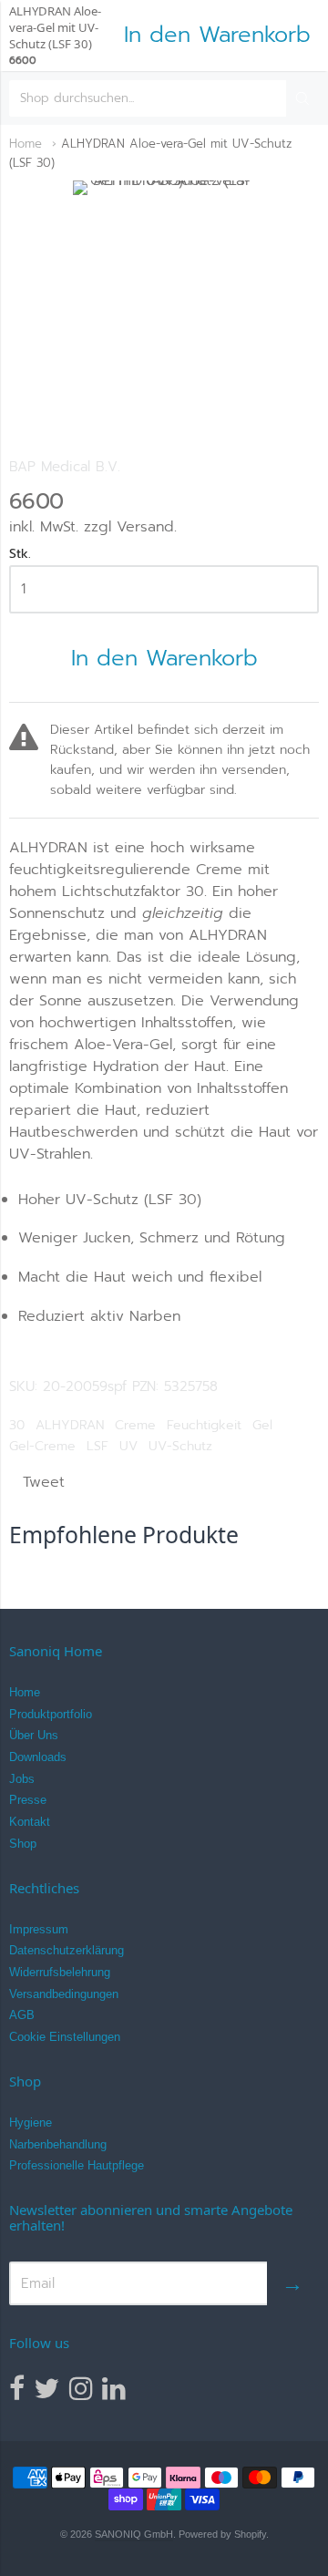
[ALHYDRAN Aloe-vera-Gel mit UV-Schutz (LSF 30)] (164, 301)
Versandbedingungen (64, 1994)
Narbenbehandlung (58, 2144)
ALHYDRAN (70, 1425)
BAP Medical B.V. (65, 467)
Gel (262, 1425)
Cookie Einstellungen (65, 2037)
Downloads (38, 1757)
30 (17, 1425)
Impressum (39, 1929)
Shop (23, 1844)
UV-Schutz (180, 1446)
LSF (97, 1446)
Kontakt (30, 1822)
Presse (28, 1800)
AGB (22, 2015)
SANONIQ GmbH (134, 2534)
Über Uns (34, 1735)
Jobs (22, 1779)
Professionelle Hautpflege (77, 2165)
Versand (145, 527)
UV (128, 1446)
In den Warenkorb (164, 658)
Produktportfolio (51, 1714)
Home (26, 144)
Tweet (44, 1482)
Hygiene (31, 2123)
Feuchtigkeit (204, 1425)
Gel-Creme (42, 1446)
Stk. (20, 555)
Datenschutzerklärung (67, 1950)
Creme (135, 1425)
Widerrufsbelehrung (60, 1972)
